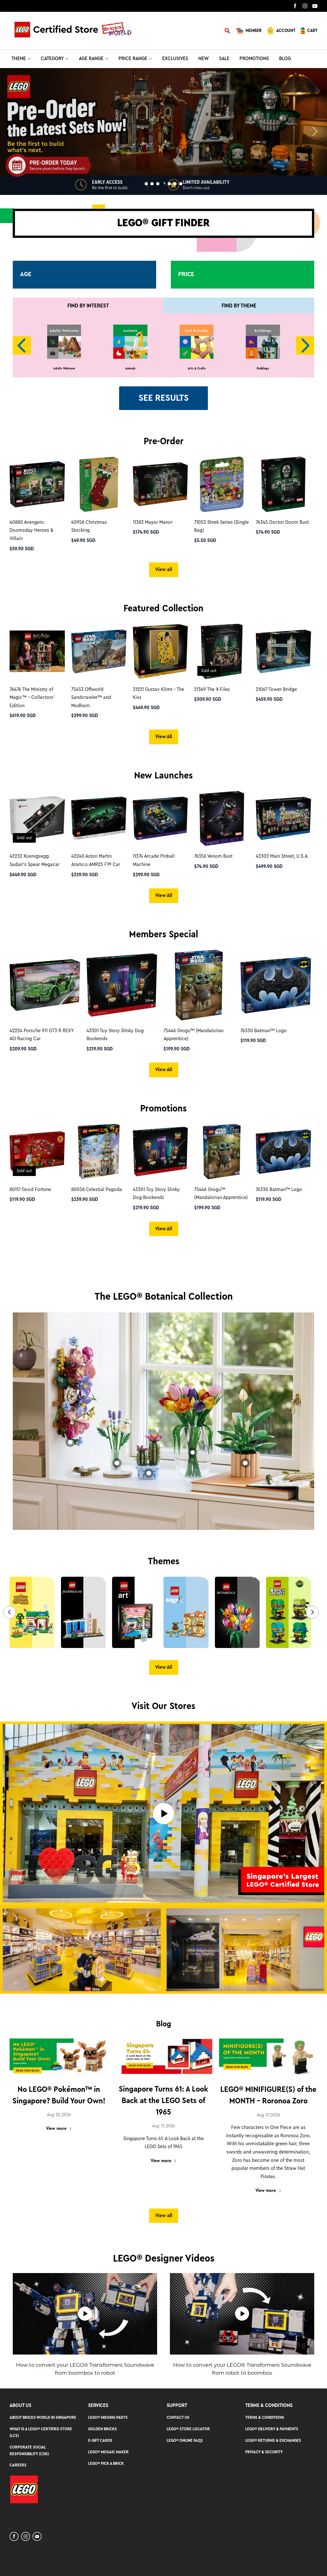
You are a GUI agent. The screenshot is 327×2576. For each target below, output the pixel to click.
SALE (224, 58)
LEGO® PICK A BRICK (106, 2463)
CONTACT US (178, 2417)
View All (164, 737)
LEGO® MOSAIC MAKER (108, 2452)
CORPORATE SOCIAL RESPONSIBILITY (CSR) (29, 2450)
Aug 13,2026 (163, 2126)
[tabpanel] (163, 132)
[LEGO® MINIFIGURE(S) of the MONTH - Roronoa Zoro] (268, 2058)
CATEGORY (52, 58)
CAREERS (18, 2465)
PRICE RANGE (133, 58)
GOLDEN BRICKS (103, 2429)
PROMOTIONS (254, 58)
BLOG (285, 58)
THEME (19, 58)
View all (164, 569)
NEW (204, 58)
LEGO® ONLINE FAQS (185, 2440)
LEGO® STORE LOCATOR (188, 2429)
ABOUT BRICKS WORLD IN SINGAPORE (43, 2417)
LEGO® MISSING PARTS (108, 2417)
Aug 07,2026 (268, 2115)
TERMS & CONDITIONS (265, 2417)
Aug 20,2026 (59, 2115)
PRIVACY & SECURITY (264, 2452)
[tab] (146, 184)
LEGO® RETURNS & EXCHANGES (273, 2440)
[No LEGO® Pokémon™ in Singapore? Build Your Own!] (59, 2058)
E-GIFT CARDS (100, 2440)
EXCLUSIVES (175, 58)
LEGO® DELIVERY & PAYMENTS (272, 2429)
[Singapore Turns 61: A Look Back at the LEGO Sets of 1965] (163, 2057)
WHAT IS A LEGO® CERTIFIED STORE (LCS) (41, 2432)
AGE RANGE (91, 58)
